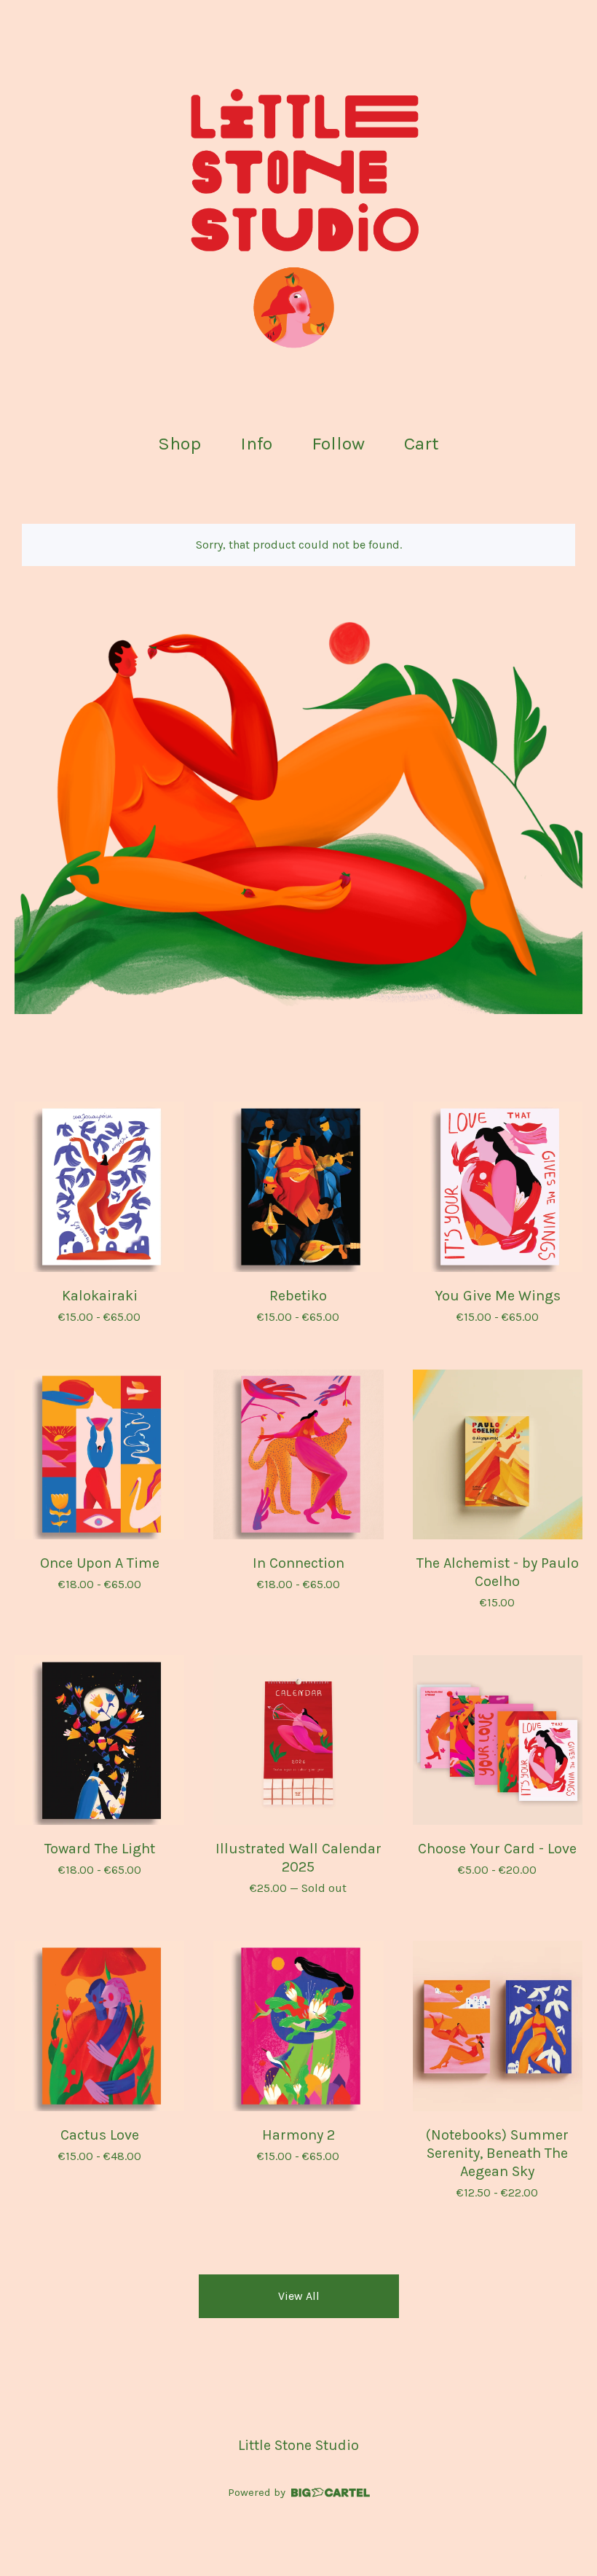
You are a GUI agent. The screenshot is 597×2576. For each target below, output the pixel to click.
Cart (426, 442)
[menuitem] (179, 444)
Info (256, 443)
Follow (338, 443)
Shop (179, 443)
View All (299, 2296)
